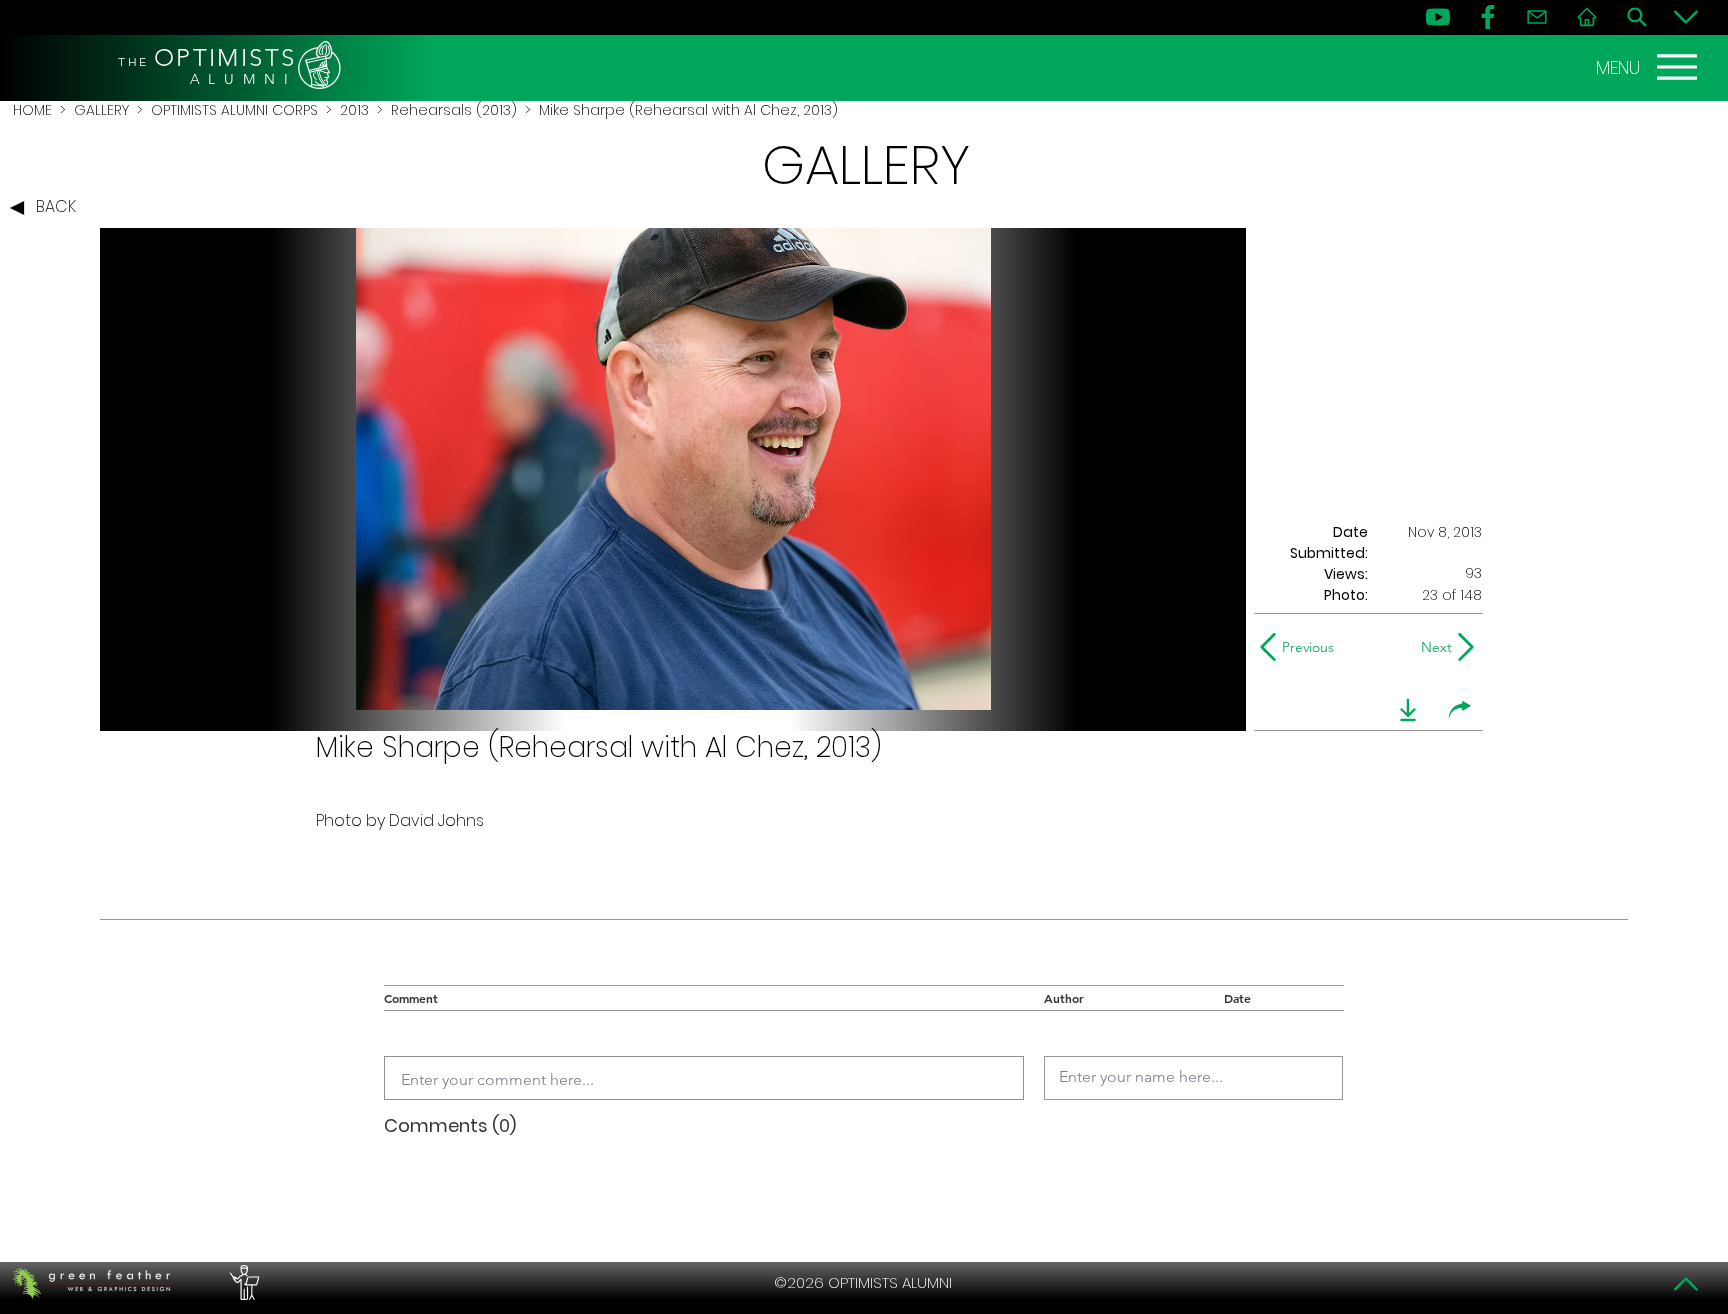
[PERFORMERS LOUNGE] (242, 1283)
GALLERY (101, 110)
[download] (1408, 710)
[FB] (1488, 17)
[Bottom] (1686, 17)
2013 (354, 110)
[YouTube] (1438, 17)
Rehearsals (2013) (454, 110)
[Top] (1686, 1284)
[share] (1460, 710)
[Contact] (1537, 17)
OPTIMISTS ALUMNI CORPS (234, 110)
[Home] (1587, 17)
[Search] (1637, 17)
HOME (32, 110)
